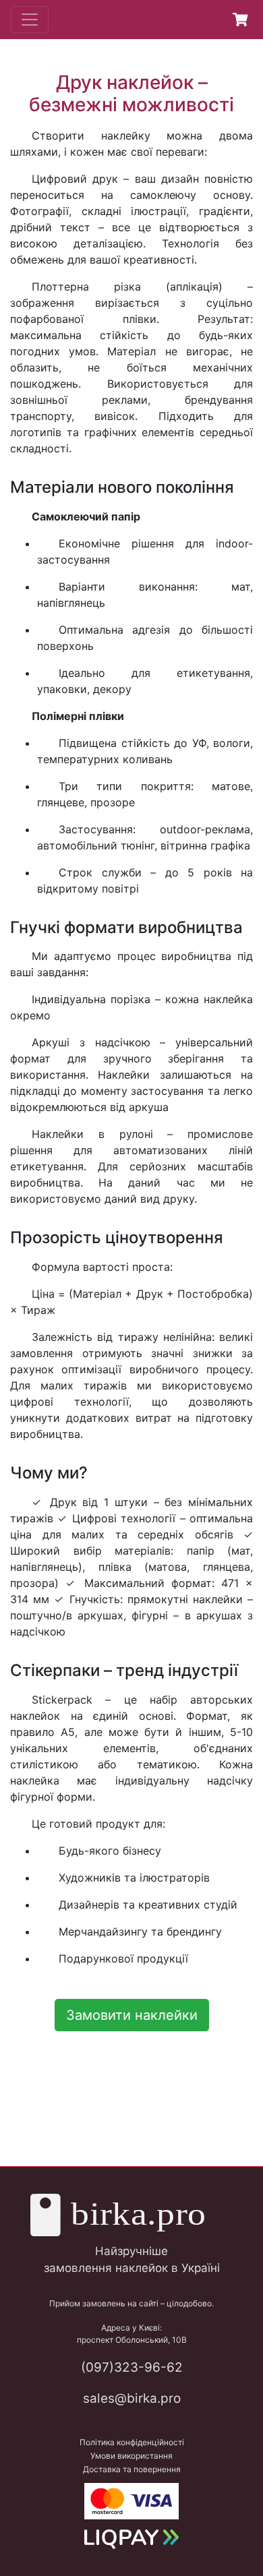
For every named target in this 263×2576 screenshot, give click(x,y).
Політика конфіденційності (132, 2442)
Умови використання (131, 2456)
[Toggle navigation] (30, 20)
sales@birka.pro (132, 2398)
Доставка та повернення (132, 2469)
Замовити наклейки (132, 2015)
